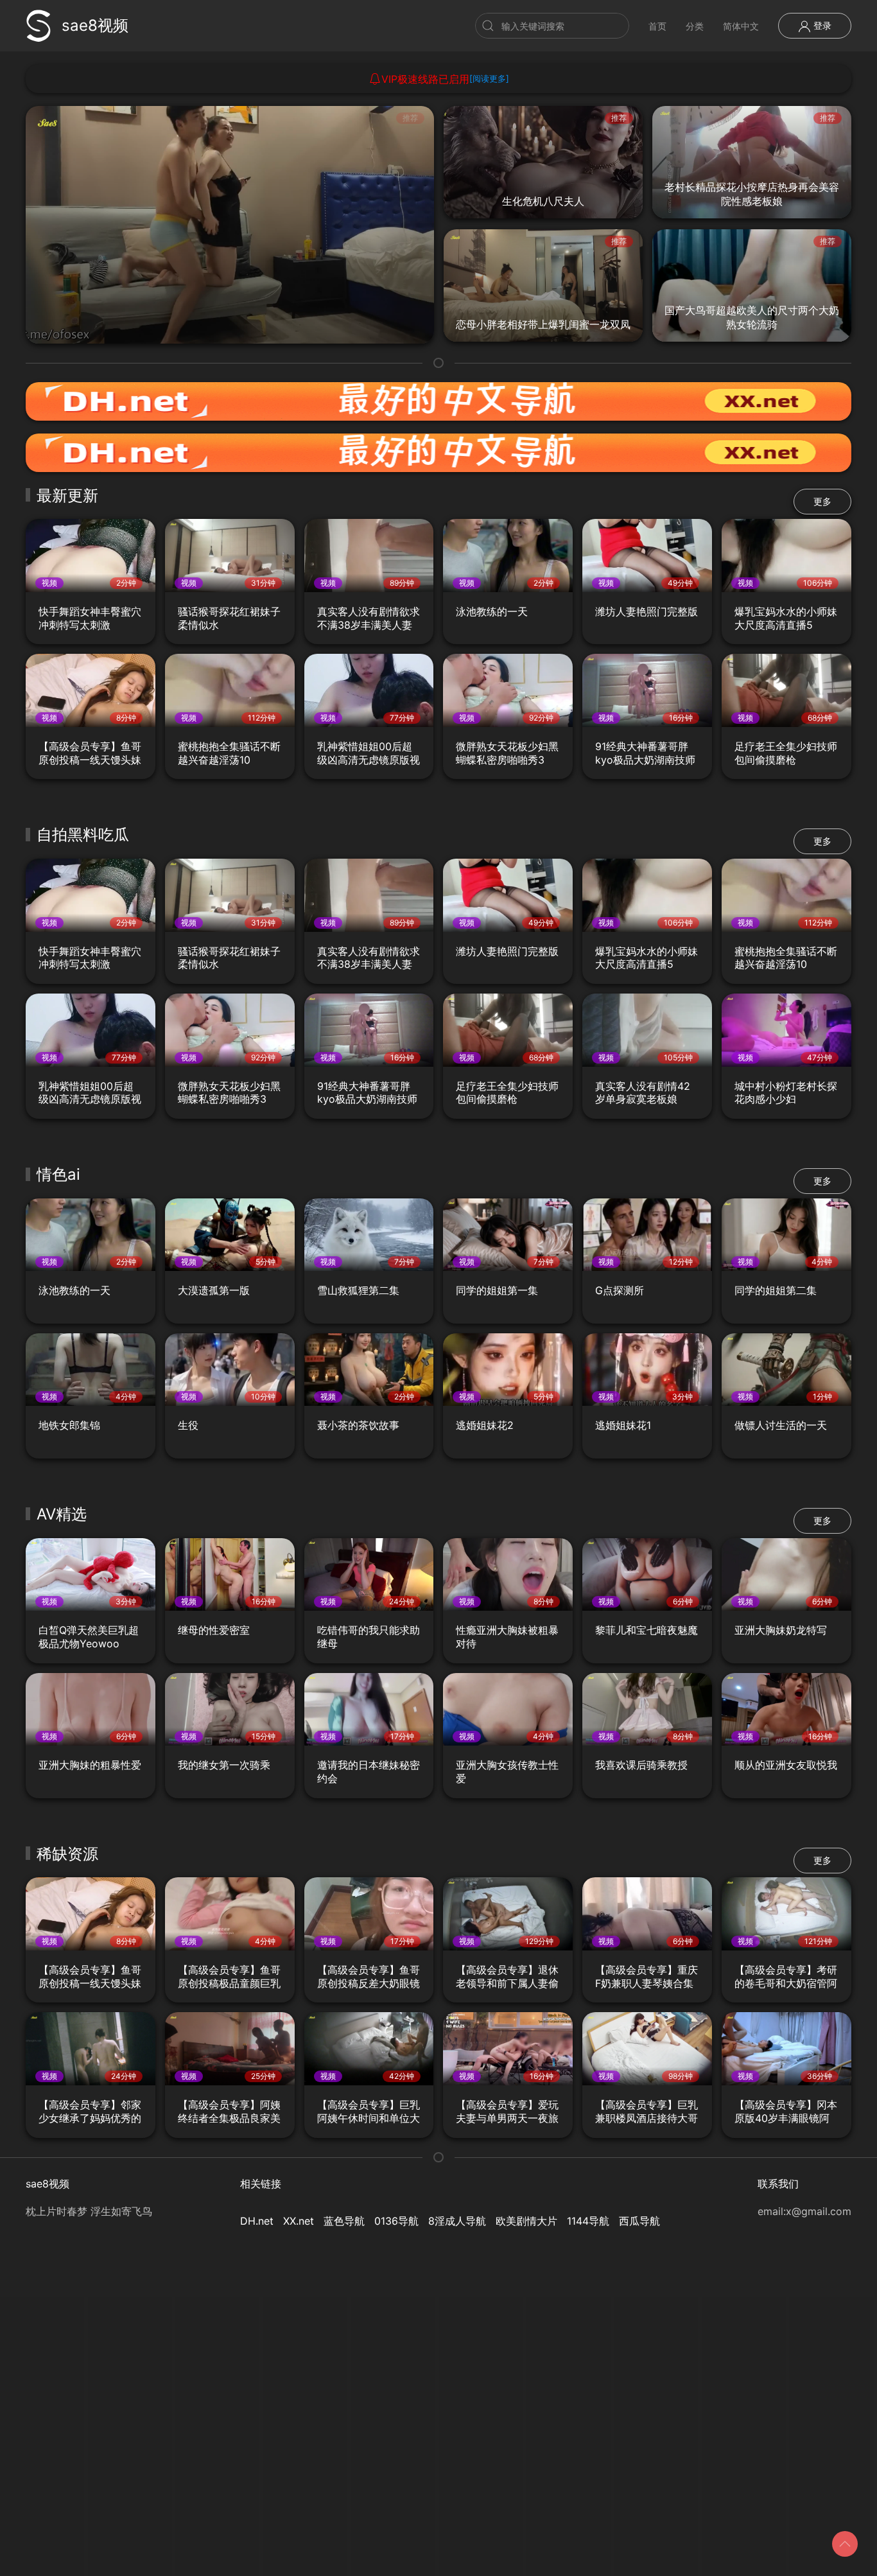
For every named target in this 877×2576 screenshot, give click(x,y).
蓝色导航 (344, 2221)
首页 (657, 26)
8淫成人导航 (457, 2221)
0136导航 (396, 2221)
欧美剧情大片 (526, 2221)
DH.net (257, 2221)
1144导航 (588, 2221)
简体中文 (741, 26)
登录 (821, 25)
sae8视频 (95, 25)
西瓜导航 (639, 2221)
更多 (822, 501)
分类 (695, 26)
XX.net (299, 2221)
